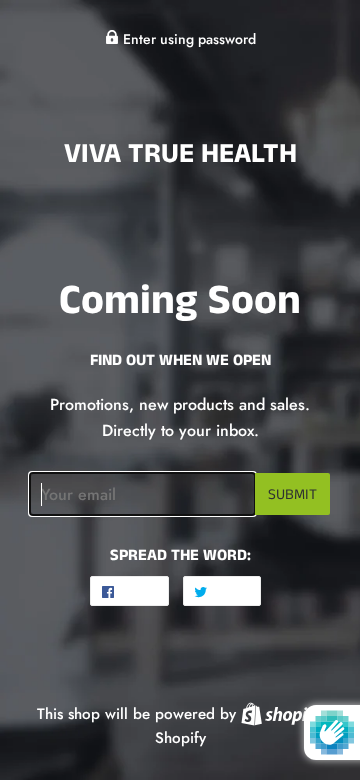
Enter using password (187, 39)
